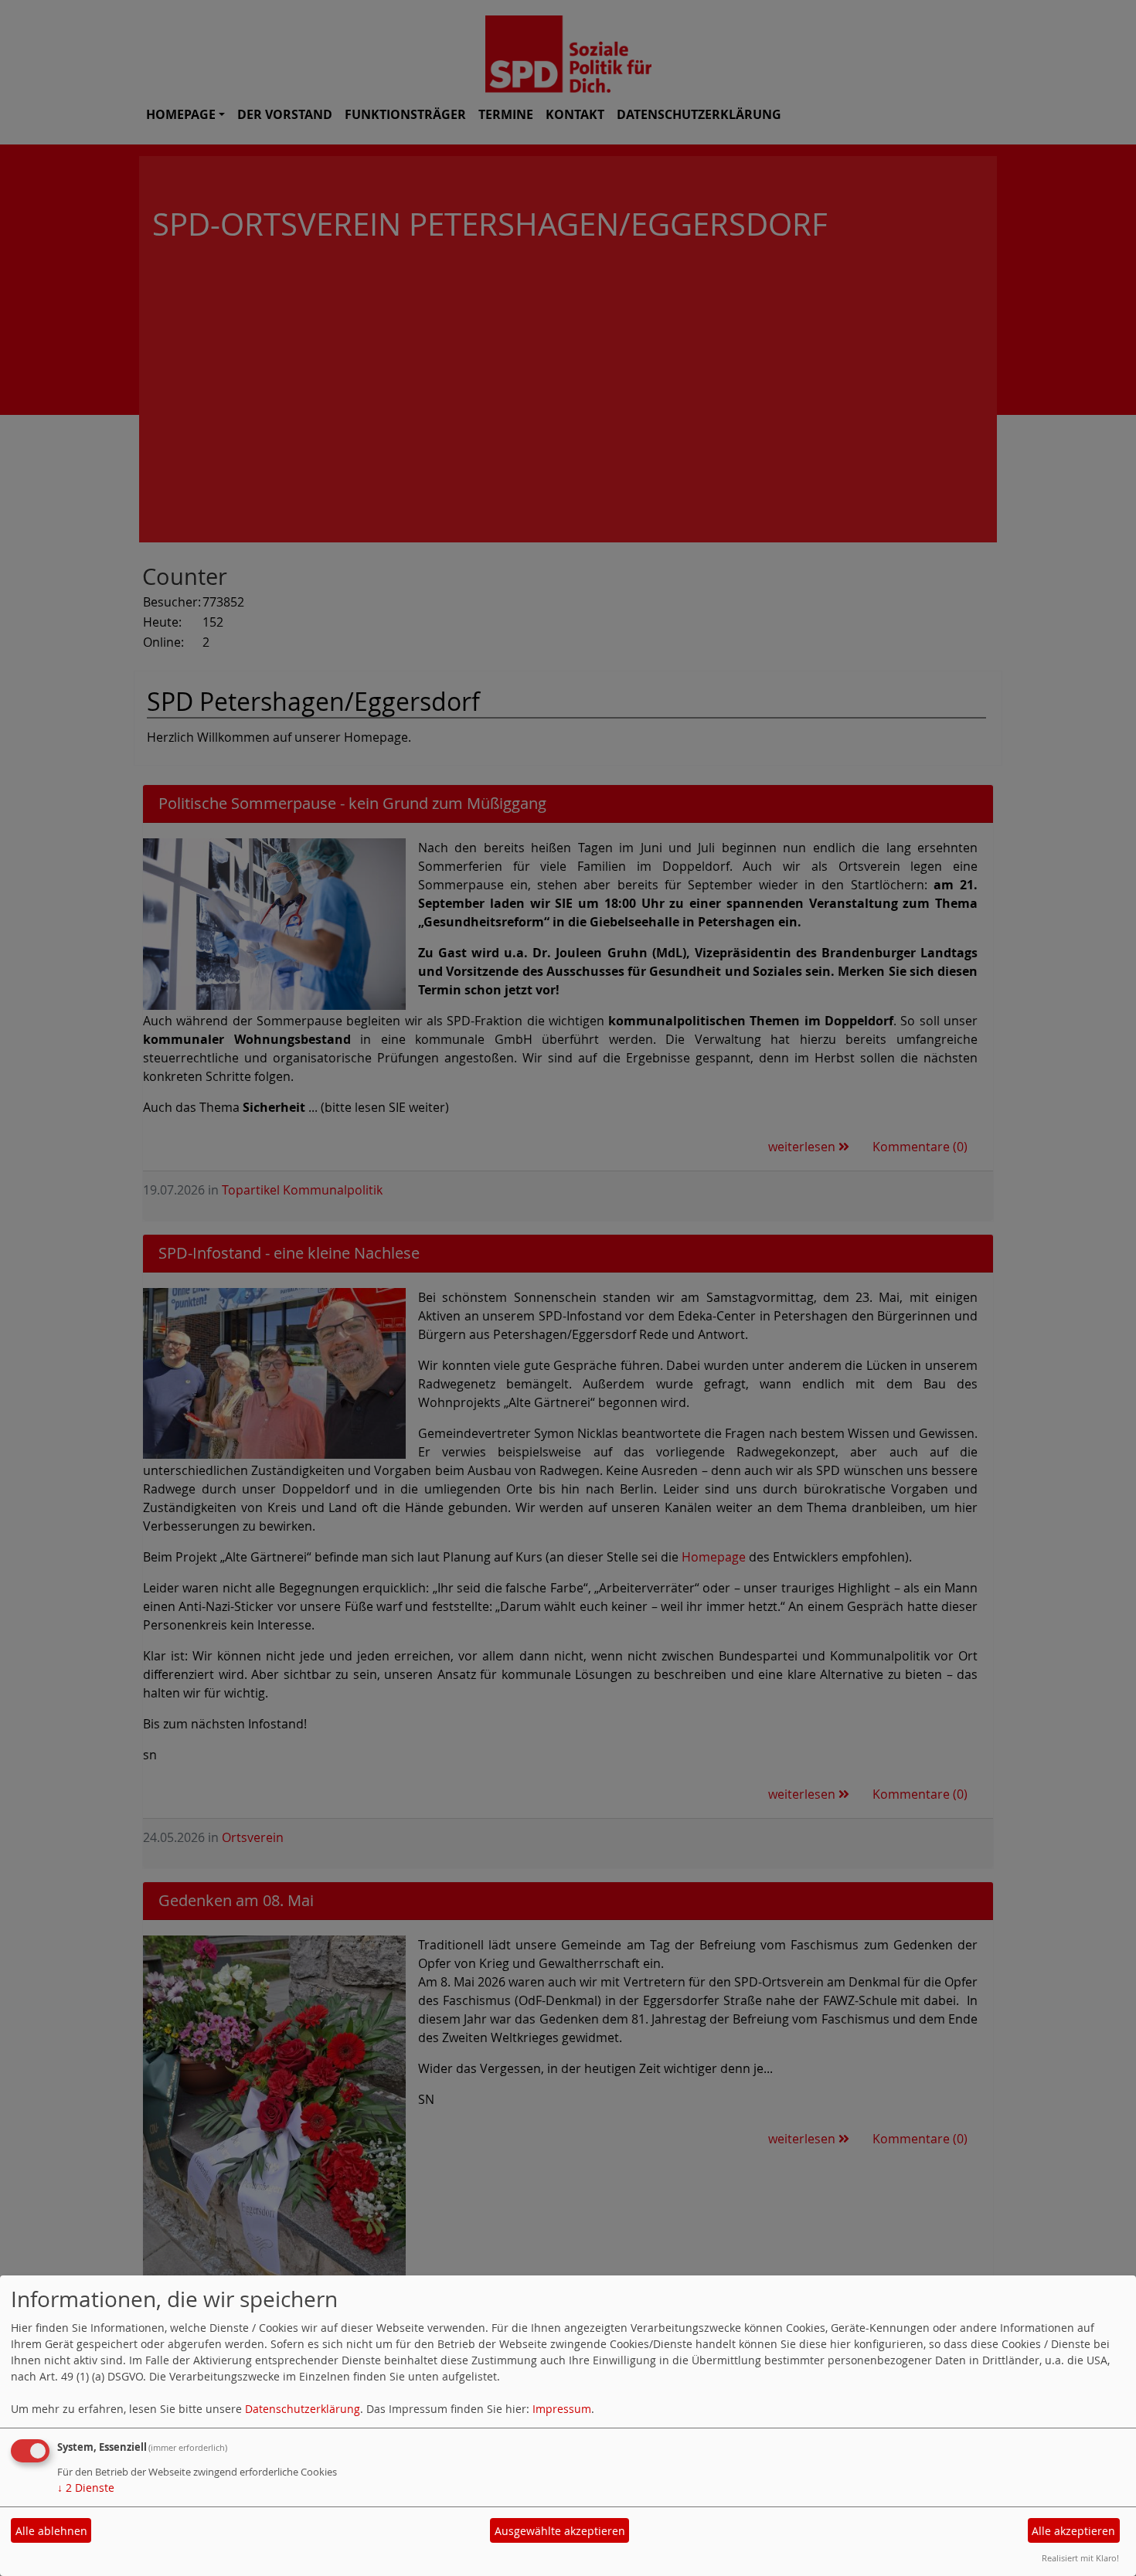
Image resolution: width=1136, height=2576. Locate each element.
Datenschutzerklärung (303, 2409)
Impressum (562, 2409)
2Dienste (86, 2488)
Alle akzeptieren (1073, 2531)
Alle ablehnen (51, 2531)
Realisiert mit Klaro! (1080, 2558)
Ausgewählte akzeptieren (560, 2531)
